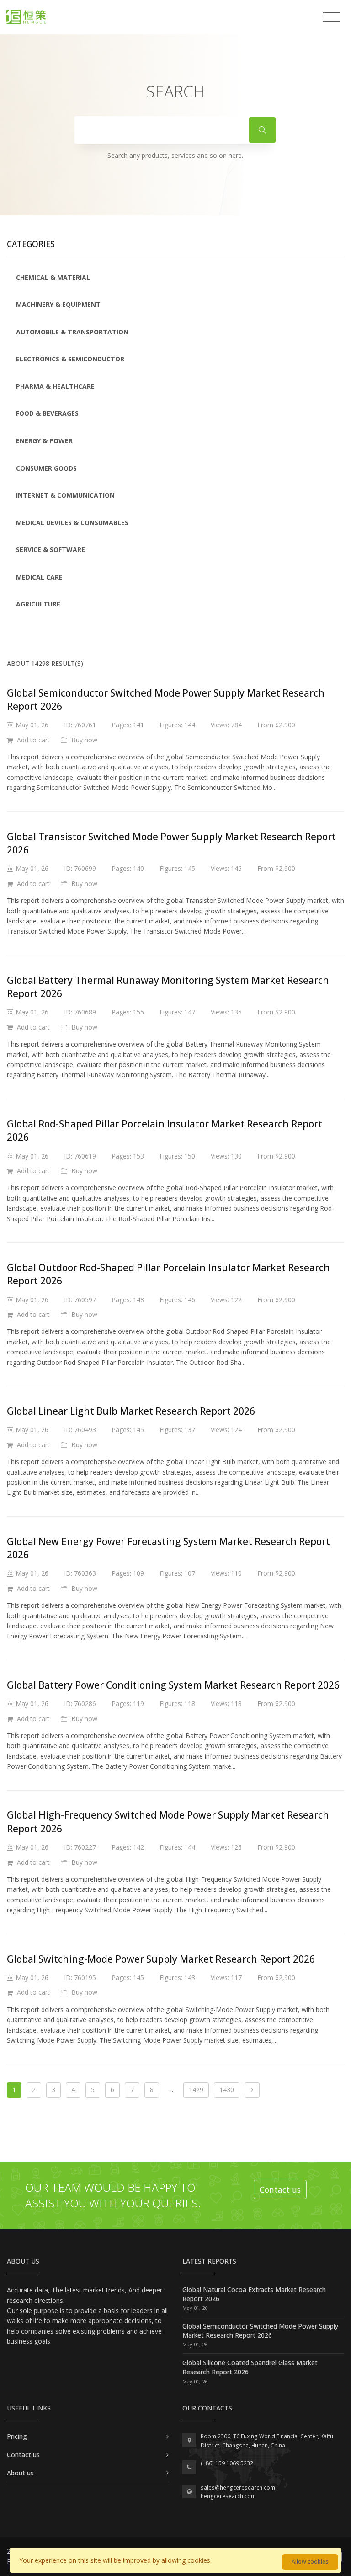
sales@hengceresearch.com (238, 2487)
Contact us (280, 2190)
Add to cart (32, 740)
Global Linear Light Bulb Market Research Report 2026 (131, 1411)
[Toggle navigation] (332, 17)
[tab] (175, 278)
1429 (196, 2090)
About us (20, 2473)
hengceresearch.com (228, 2496)
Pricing (17, 2436)
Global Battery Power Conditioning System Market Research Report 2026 (173, 1685)
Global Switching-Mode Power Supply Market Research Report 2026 (161, 1959)
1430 (227, 2090)
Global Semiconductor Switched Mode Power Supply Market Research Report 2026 (260, 2331)
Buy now (83, 740)
